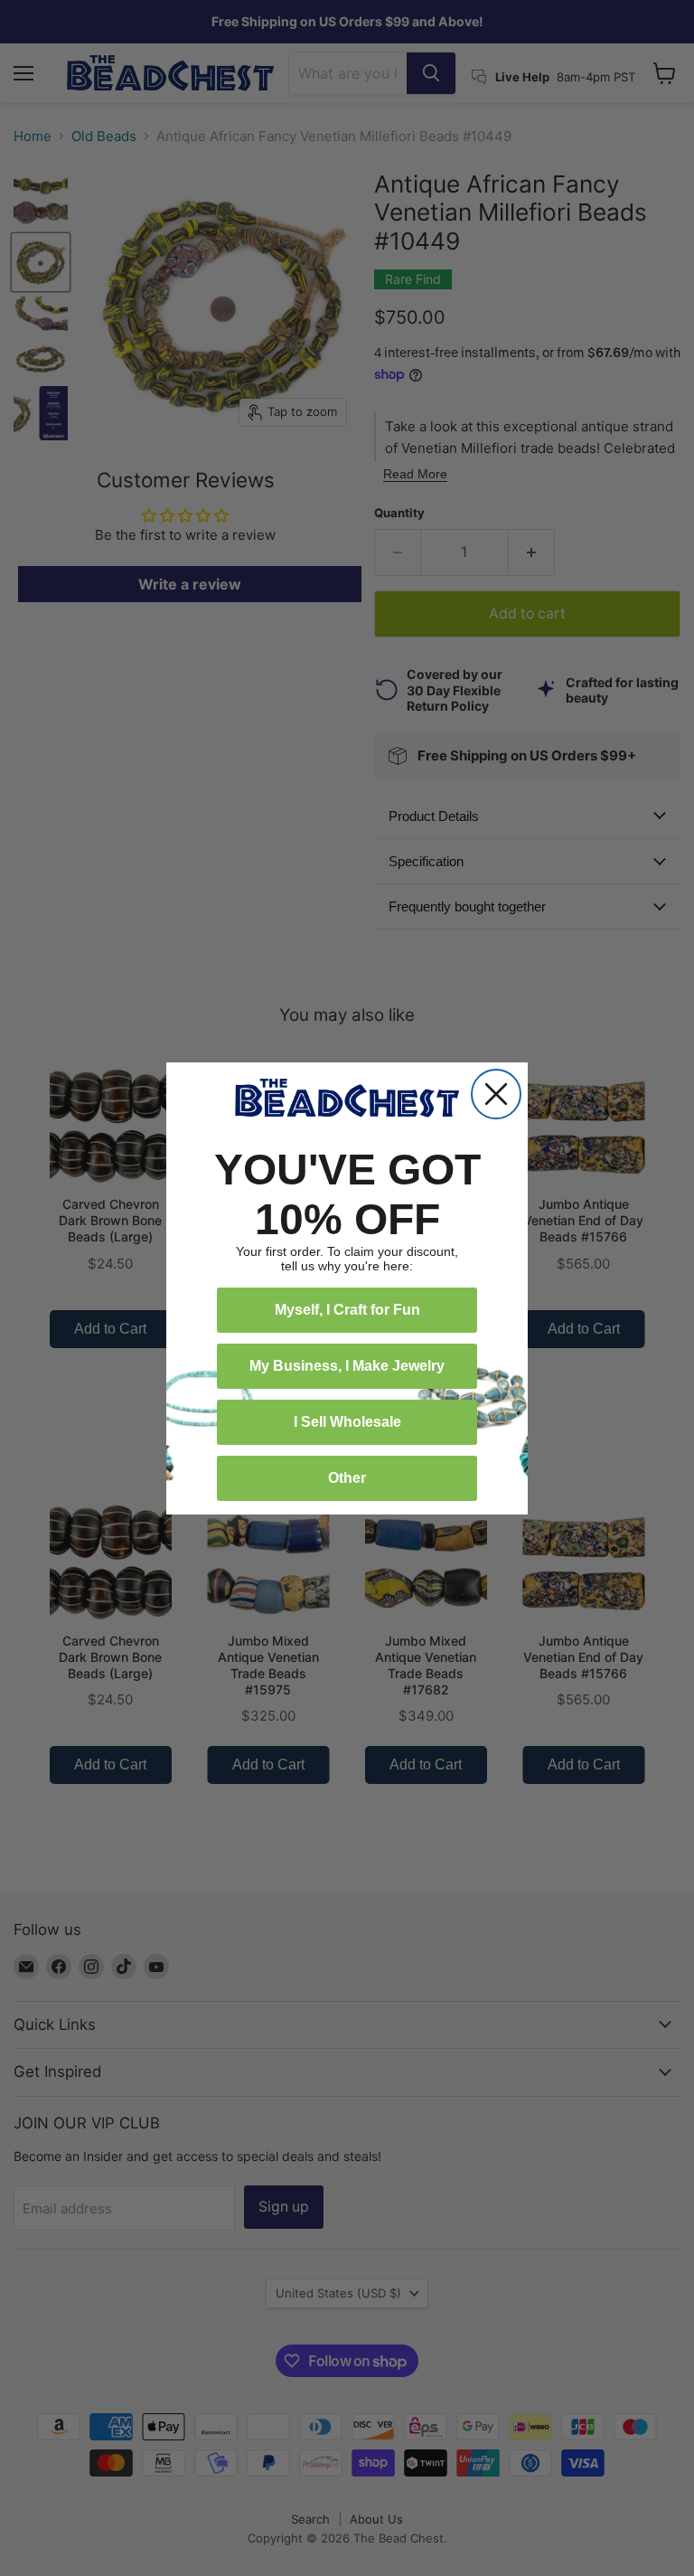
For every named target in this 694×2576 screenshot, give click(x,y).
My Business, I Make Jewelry (347, 1366)
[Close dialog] (496, 1094)
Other (347, 1478)
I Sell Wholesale (347, 1422)
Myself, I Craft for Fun (347, 1310)
